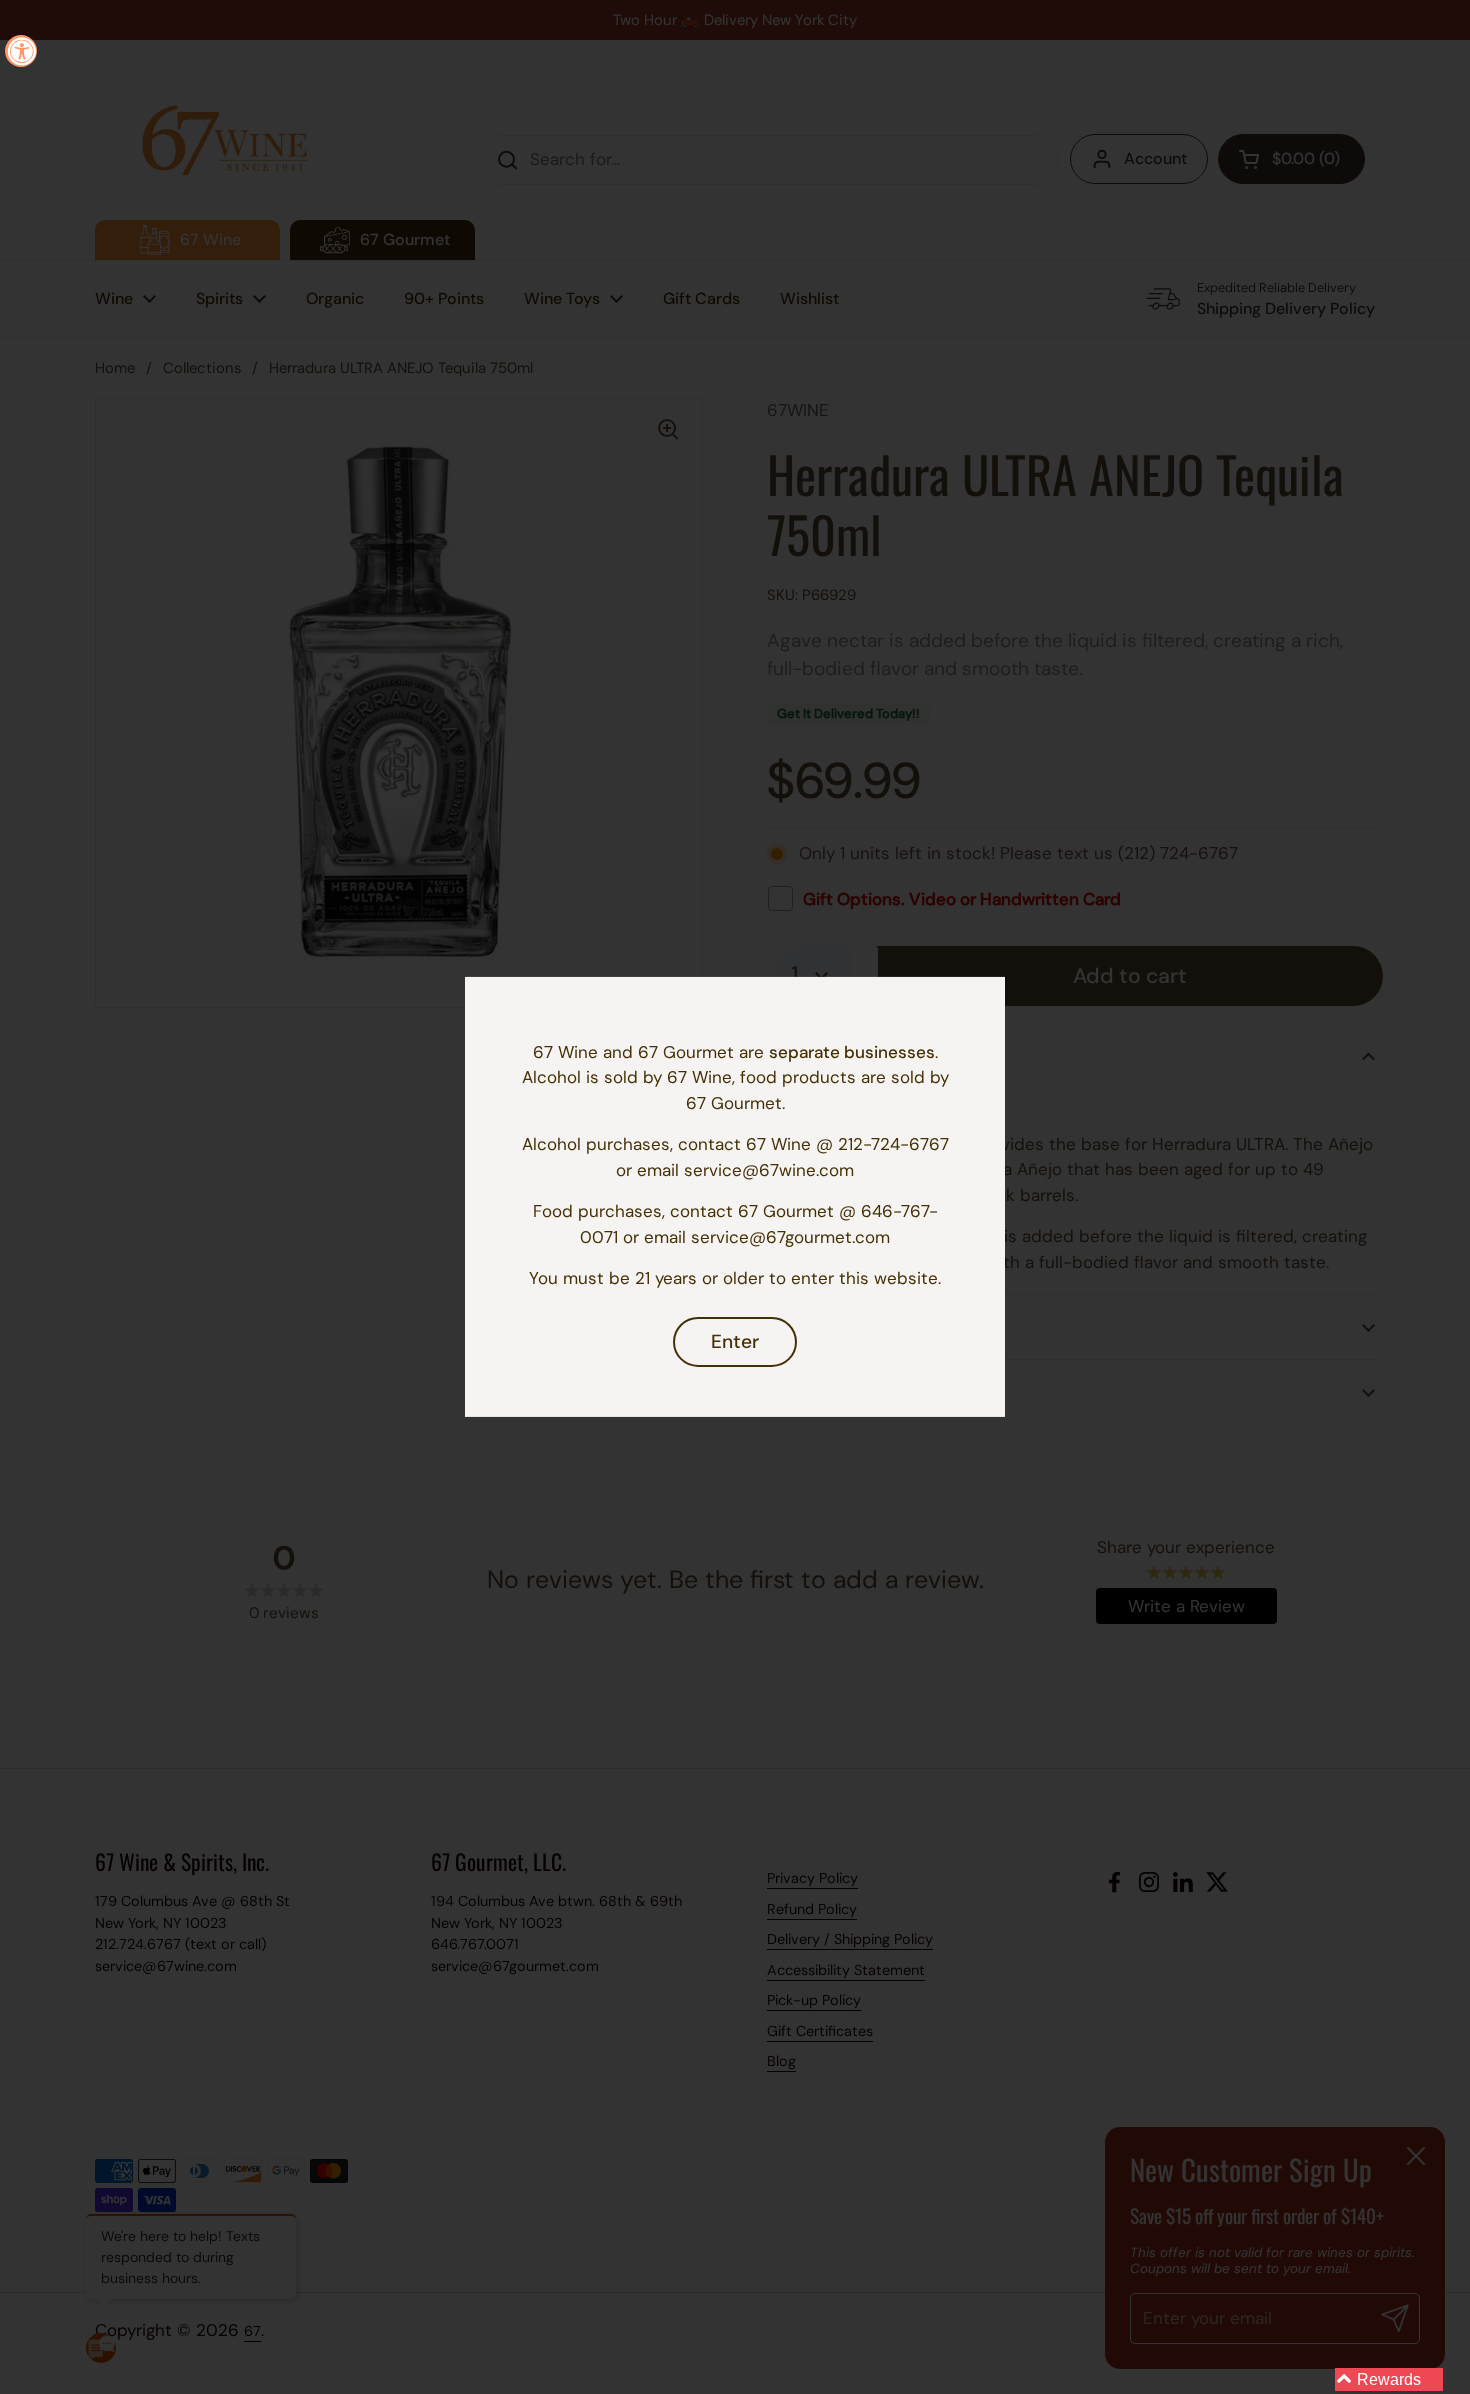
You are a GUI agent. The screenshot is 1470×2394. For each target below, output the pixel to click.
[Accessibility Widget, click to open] (21, 51)
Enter (735, 1341)
